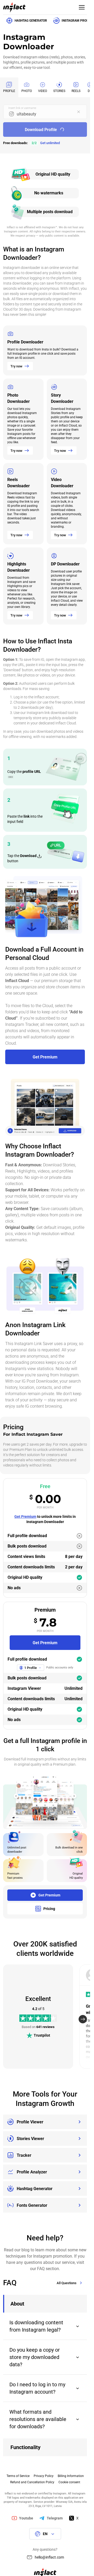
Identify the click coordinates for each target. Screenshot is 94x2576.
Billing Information (71, 2476)
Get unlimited (50, 143)
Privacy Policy (44, 2476)
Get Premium (25, 1517)
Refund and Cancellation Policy (32, 2482)
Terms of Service (18, 2476)
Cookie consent (69, 2482)
